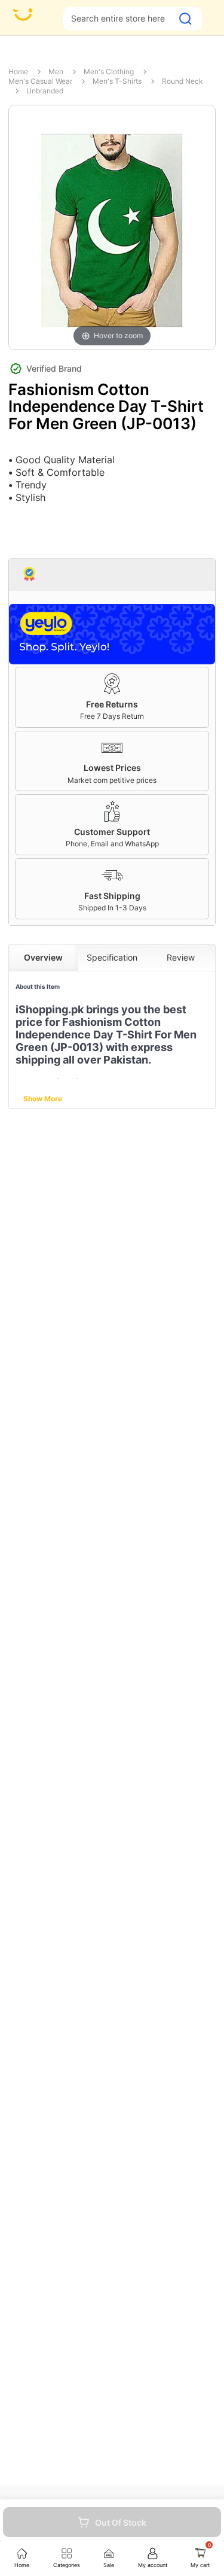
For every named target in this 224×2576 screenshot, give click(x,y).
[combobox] (118, 18)
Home (18, 72)
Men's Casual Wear (40, 81)
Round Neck (182, 81)
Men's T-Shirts (117, 81)
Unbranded (45, 91)
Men (56, 72)
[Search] (185, 19)
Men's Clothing (109, 72)
